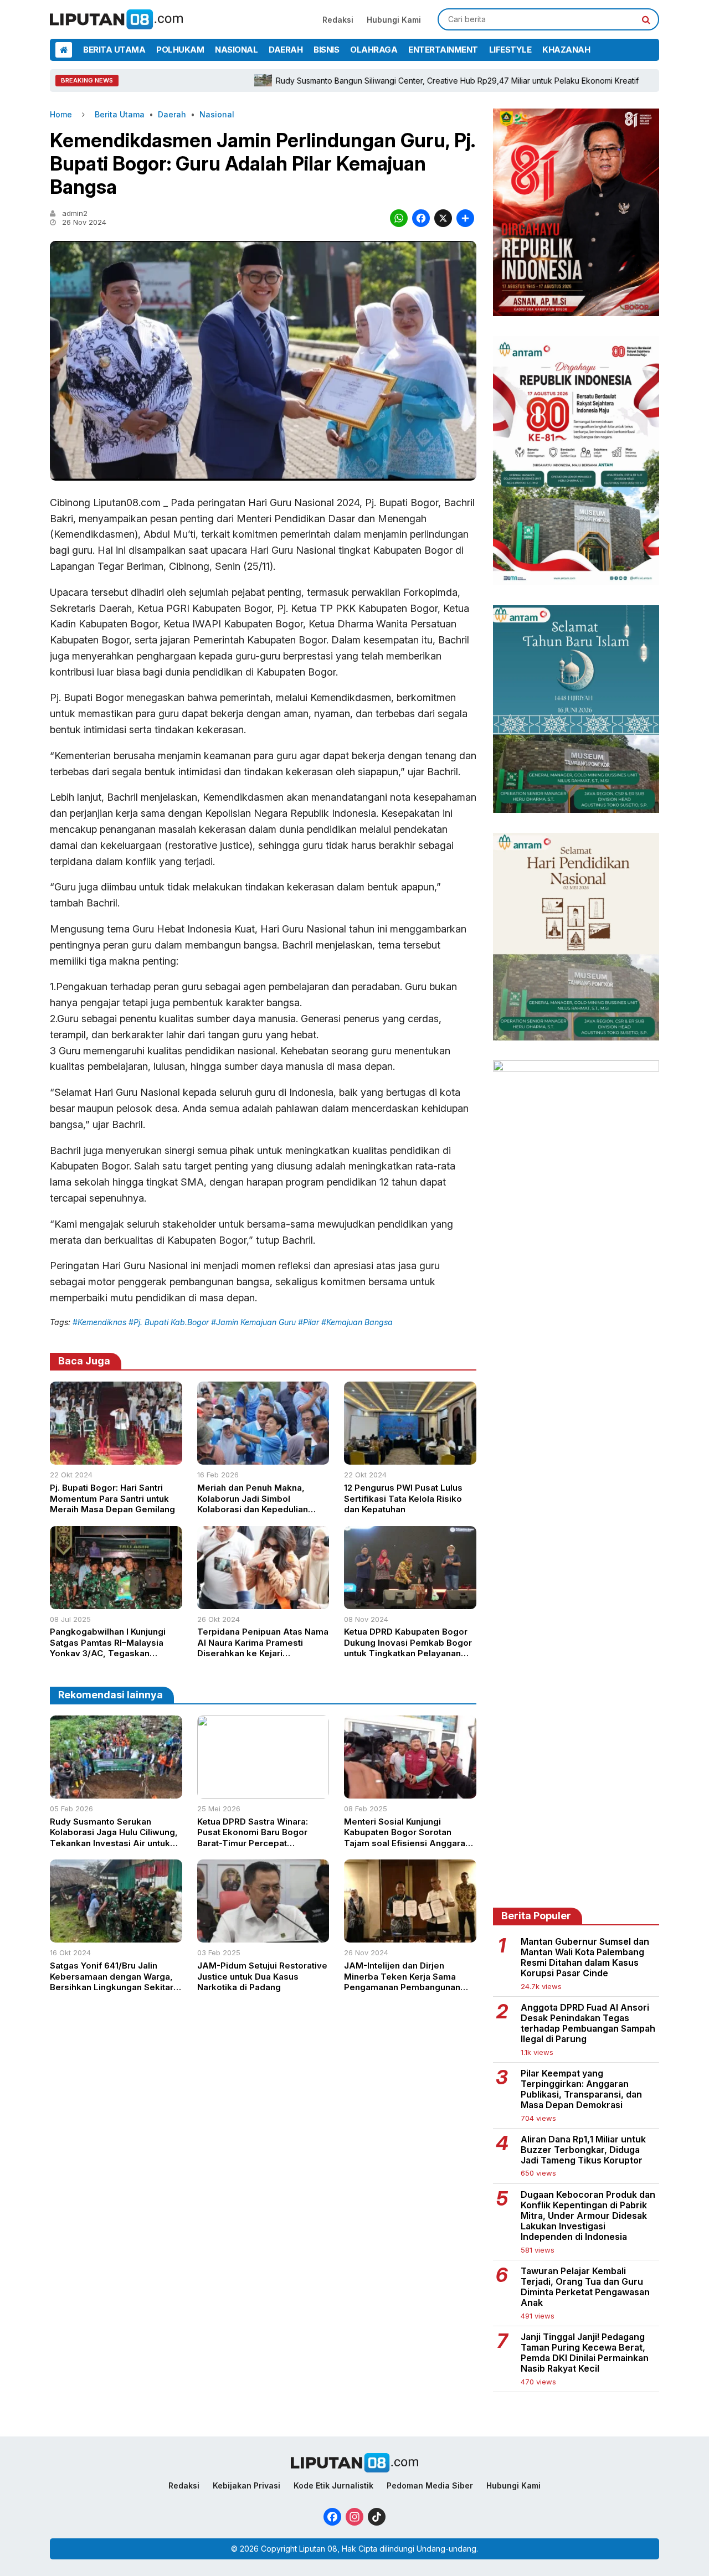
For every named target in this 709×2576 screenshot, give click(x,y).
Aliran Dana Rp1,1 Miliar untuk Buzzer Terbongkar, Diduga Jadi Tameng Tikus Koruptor (583, 2150)
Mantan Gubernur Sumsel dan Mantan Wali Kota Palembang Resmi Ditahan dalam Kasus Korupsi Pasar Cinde (585, 1958)
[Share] (465, 220)
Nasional (236, 50)
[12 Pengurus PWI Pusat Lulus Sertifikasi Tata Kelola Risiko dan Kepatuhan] (410, 1461)
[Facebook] (421, 220)
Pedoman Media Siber (430, 2485)
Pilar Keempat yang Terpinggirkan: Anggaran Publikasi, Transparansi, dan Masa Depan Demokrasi (581, 2090)
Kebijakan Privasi (246, 2485)
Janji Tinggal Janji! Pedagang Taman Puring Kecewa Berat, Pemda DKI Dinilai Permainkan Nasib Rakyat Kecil (585, 2353)
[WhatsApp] (399, 220)
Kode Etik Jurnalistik (333, 2485)
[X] (443, 220)
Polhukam (180, 50)
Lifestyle (510, 50)
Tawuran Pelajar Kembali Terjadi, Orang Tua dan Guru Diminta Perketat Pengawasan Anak (585, 2287)
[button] (646, 19)
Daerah (286, 50)
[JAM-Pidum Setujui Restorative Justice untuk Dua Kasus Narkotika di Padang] (263, 1939)
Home (61, 114)
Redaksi (338, 20)
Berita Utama (114, 50)
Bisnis (326, 50)
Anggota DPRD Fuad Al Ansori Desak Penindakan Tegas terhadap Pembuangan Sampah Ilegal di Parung (588, 2024)
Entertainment (443, 50)
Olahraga (374, 50)
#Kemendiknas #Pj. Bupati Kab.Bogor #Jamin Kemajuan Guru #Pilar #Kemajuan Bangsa (233, 1322)
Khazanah (566, 50)
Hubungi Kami (394, 20)
